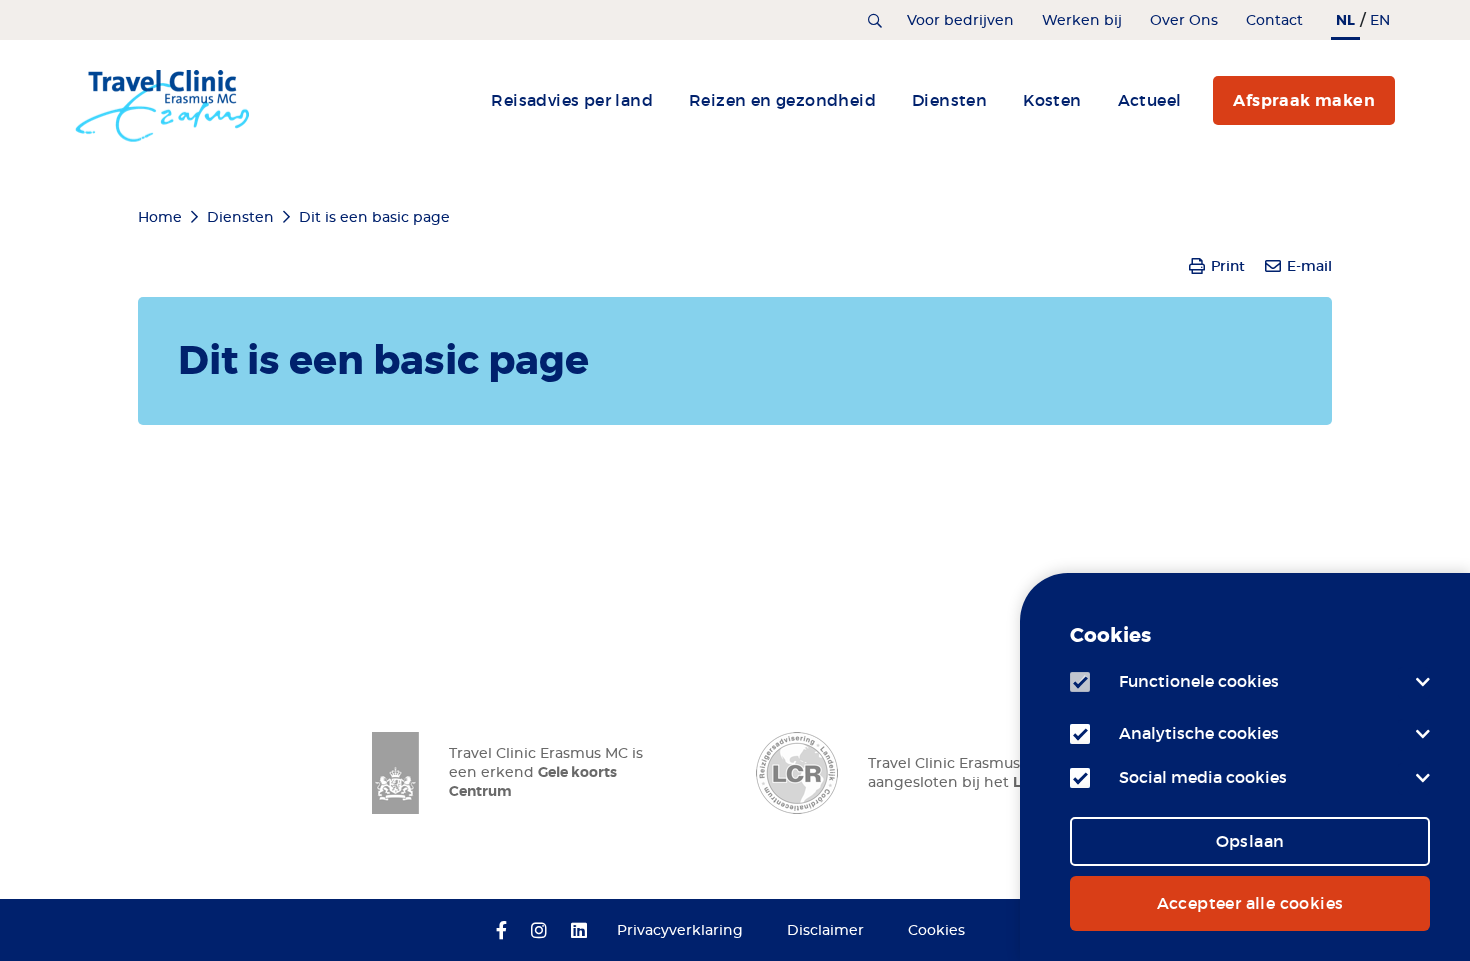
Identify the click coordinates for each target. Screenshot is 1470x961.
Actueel (1150, 100)
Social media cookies (1203, 777)
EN (1380, 21)
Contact (1274, 21)
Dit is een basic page (374, 218)
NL (1345, 20)
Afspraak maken (1304, 100)
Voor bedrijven (960, 21)
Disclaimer (825, 931)
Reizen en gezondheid (782, 100)
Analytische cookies (1199, 733)
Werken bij (1082, 21)
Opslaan (1250, 841)
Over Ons (1184, 21)
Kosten (1052, 100)
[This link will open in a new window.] (501, 932)
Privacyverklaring (680, 931)
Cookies (936, 931)
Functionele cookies (1199, 681)
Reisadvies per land (572, 100)
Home (160, 218)
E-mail (1309, 266)
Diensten (949, 100)
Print (1228, 266)
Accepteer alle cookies (1250, 903)
